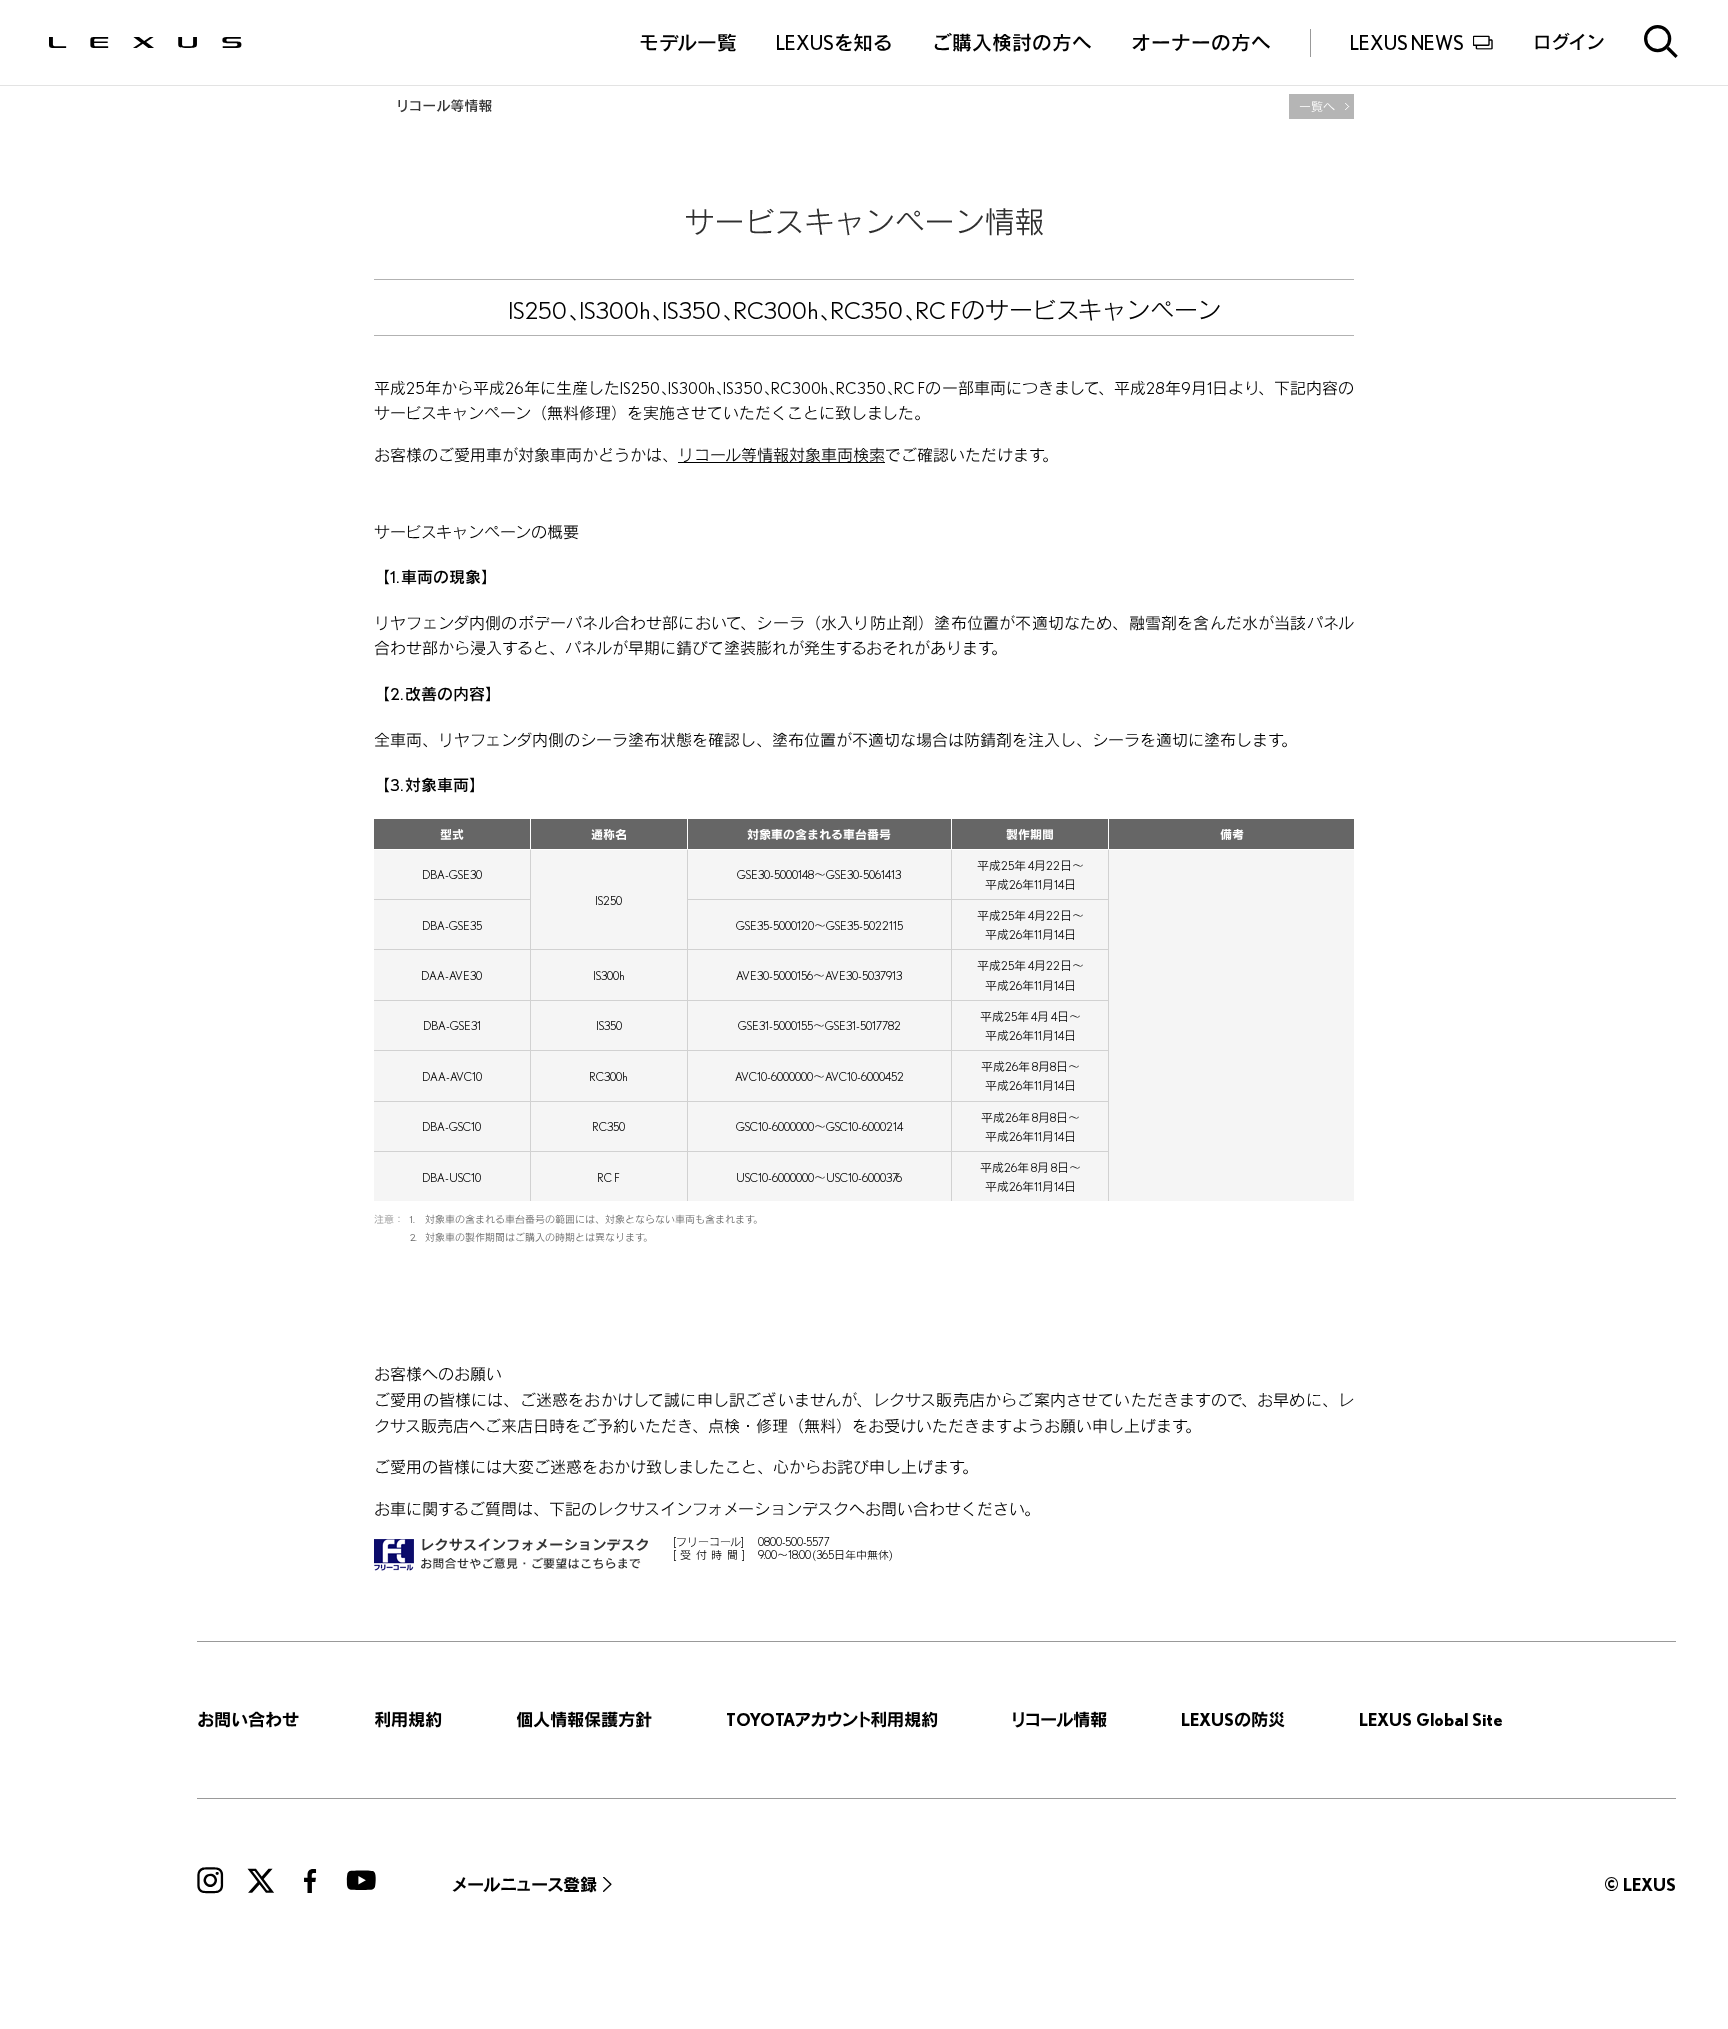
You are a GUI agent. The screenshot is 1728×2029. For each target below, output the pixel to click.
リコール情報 (1059, 1719)
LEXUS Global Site (1431, 1719)
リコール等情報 (443, 105)
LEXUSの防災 (1233, 1719)
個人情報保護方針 (584, 1719)
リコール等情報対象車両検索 (781, 455)
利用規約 (408, 1719)
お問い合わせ (248, 1719)
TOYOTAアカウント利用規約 (832, 1719)
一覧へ (1317, 106)
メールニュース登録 (525, 1884)
